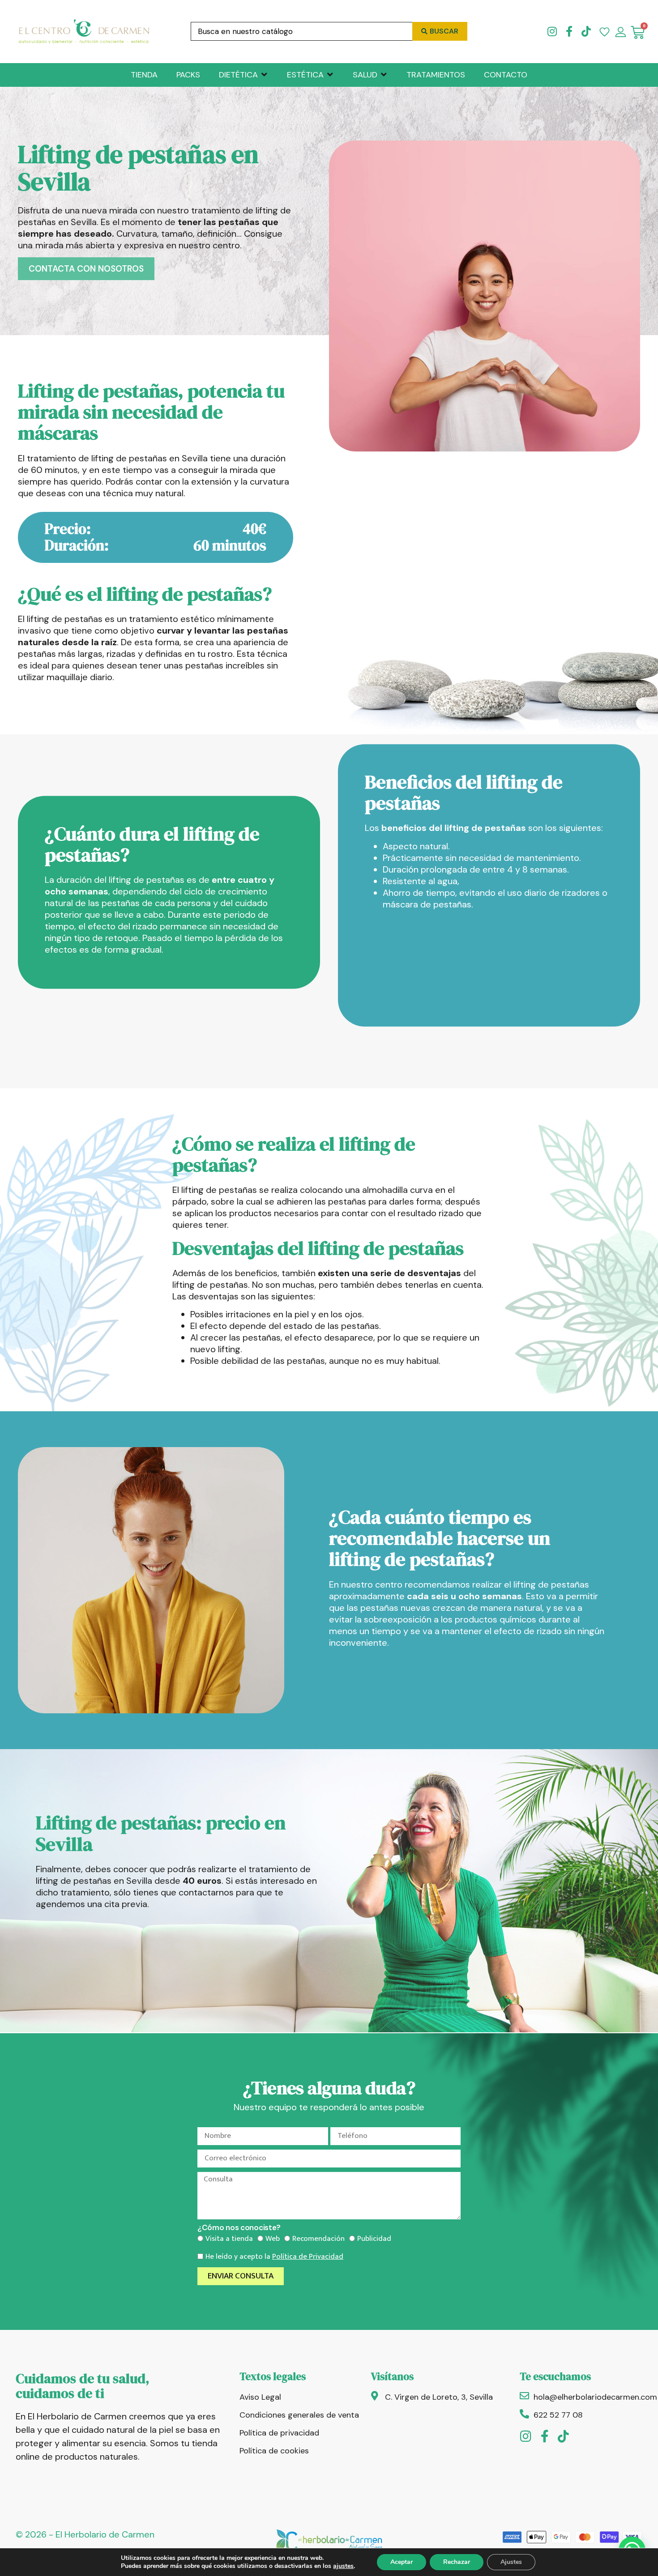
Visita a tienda (229, 2239)
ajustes (343, 2566)
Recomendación (318, 2239)
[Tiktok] (586, 31)
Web (273, 2239)
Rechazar (457, 2562)
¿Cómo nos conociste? (239, 2228)
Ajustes (511, 2562)
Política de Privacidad (308, 2257)
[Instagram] (552, 31)
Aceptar (402, 2562)
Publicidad (374, 2239)
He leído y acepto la (274, 2257)
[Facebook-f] (569, 31)
